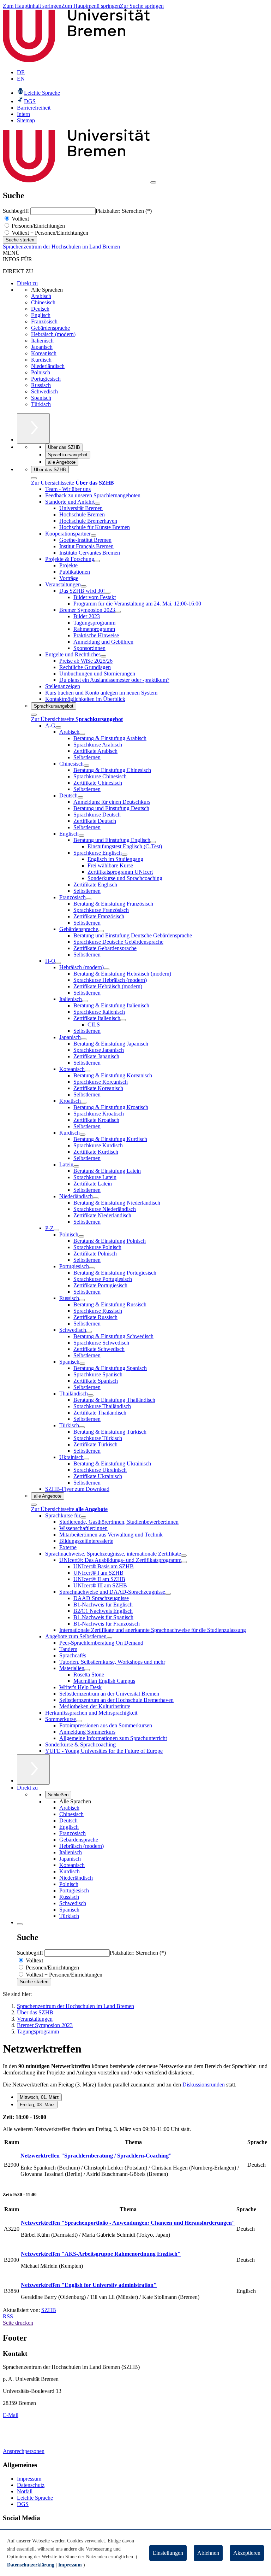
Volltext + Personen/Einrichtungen (49, 233)
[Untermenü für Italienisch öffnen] (85, 1001)
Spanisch (41, 398)
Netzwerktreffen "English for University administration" (89, 2285)
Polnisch (41, 372)
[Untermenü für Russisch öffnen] (82, 1300)
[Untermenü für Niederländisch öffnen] (96, 1198)
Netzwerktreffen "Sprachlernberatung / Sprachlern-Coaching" (96, 2156)
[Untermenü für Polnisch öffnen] (81, 1236)
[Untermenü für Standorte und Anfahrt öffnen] (97, 504)
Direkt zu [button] (27, 1788)
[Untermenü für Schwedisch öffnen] (89, 1332)
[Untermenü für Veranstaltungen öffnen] (84, 586)
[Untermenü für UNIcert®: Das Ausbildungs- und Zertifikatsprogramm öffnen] (184, 1562)
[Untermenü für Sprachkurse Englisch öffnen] (125, 855)
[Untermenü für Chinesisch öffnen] (86, 766)
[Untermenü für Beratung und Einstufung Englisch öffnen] (153, 842)
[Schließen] (34, 478)
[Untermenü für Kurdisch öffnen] (83, 1135)
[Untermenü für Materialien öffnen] (87, 1670)
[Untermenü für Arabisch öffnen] (82, 734)
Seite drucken (18, 2323)
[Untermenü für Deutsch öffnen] (80, 797)
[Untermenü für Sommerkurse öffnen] (79, 1721)
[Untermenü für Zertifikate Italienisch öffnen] (123, 1020)
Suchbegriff (17, 211)
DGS (23, 2504)
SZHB (49, 2310)
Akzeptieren (247, 2553)
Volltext (20, 219)
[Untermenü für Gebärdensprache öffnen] (101, 931)
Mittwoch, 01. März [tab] (39, 2097)
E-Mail (11, 2415)
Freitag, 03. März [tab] (37, 2105)
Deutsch (40, 309)
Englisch (41, 315)
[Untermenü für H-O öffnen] (58, 963)
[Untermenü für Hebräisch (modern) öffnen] (107, 969)
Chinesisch (43, 302)
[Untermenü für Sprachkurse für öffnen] (83, 1517)
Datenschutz (31, 2485)
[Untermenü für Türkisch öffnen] (82, 1427)
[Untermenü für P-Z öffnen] (56, 1230)
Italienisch (42, 341)
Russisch (41, 385)
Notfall (25, 2491)
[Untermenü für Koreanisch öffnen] (88, 1071)
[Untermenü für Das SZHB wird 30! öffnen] (108, 593)
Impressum (29, 2479)
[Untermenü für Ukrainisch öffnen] (86, 1459)
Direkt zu (27, 283)
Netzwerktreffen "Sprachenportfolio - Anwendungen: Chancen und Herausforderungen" (128, 2223)
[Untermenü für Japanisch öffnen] (84, 1039)
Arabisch (41, 296)
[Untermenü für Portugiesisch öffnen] (92, 1268)
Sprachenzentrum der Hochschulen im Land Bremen (61, 247)
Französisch (44, 321)
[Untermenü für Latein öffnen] (76, 1166)
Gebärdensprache (50, 328)
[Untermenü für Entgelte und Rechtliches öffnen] (103, 656)
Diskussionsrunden (204, 2085)
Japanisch (42, 347)
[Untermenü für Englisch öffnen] (82, 836)
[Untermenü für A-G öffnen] (58, 727)
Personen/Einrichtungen (38, 226)
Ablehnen (208, 2553)
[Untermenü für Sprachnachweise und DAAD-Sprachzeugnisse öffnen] (168, 1594)
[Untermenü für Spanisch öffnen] (82, 1364)
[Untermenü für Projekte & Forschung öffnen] (97, 561)
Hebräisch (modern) (53, 334)
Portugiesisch (46, 379)
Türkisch (41, 404)
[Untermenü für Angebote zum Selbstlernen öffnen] (109, 1638)
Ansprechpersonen (24, 2451)
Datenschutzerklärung (31, 2565)
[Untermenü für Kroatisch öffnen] (84, 1103)
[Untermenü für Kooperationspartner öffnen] (94, 535)
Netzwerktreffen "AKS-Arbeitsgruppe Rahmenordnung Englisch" (101, 2254)
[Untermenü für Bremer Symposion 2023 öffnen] (118, 612)
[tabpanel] (135, 2149)
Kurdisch (41, 360)
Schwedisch (44, 391)
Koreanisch (44, 353)
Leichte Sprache (35, 2498)
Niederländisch (48, 366)
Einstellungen (168, 2553)
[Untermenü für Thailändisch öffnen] (91, 1395)
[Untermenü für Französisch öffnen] (89, 899)
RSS (8, 2316)
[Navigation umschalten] (153, 182)
